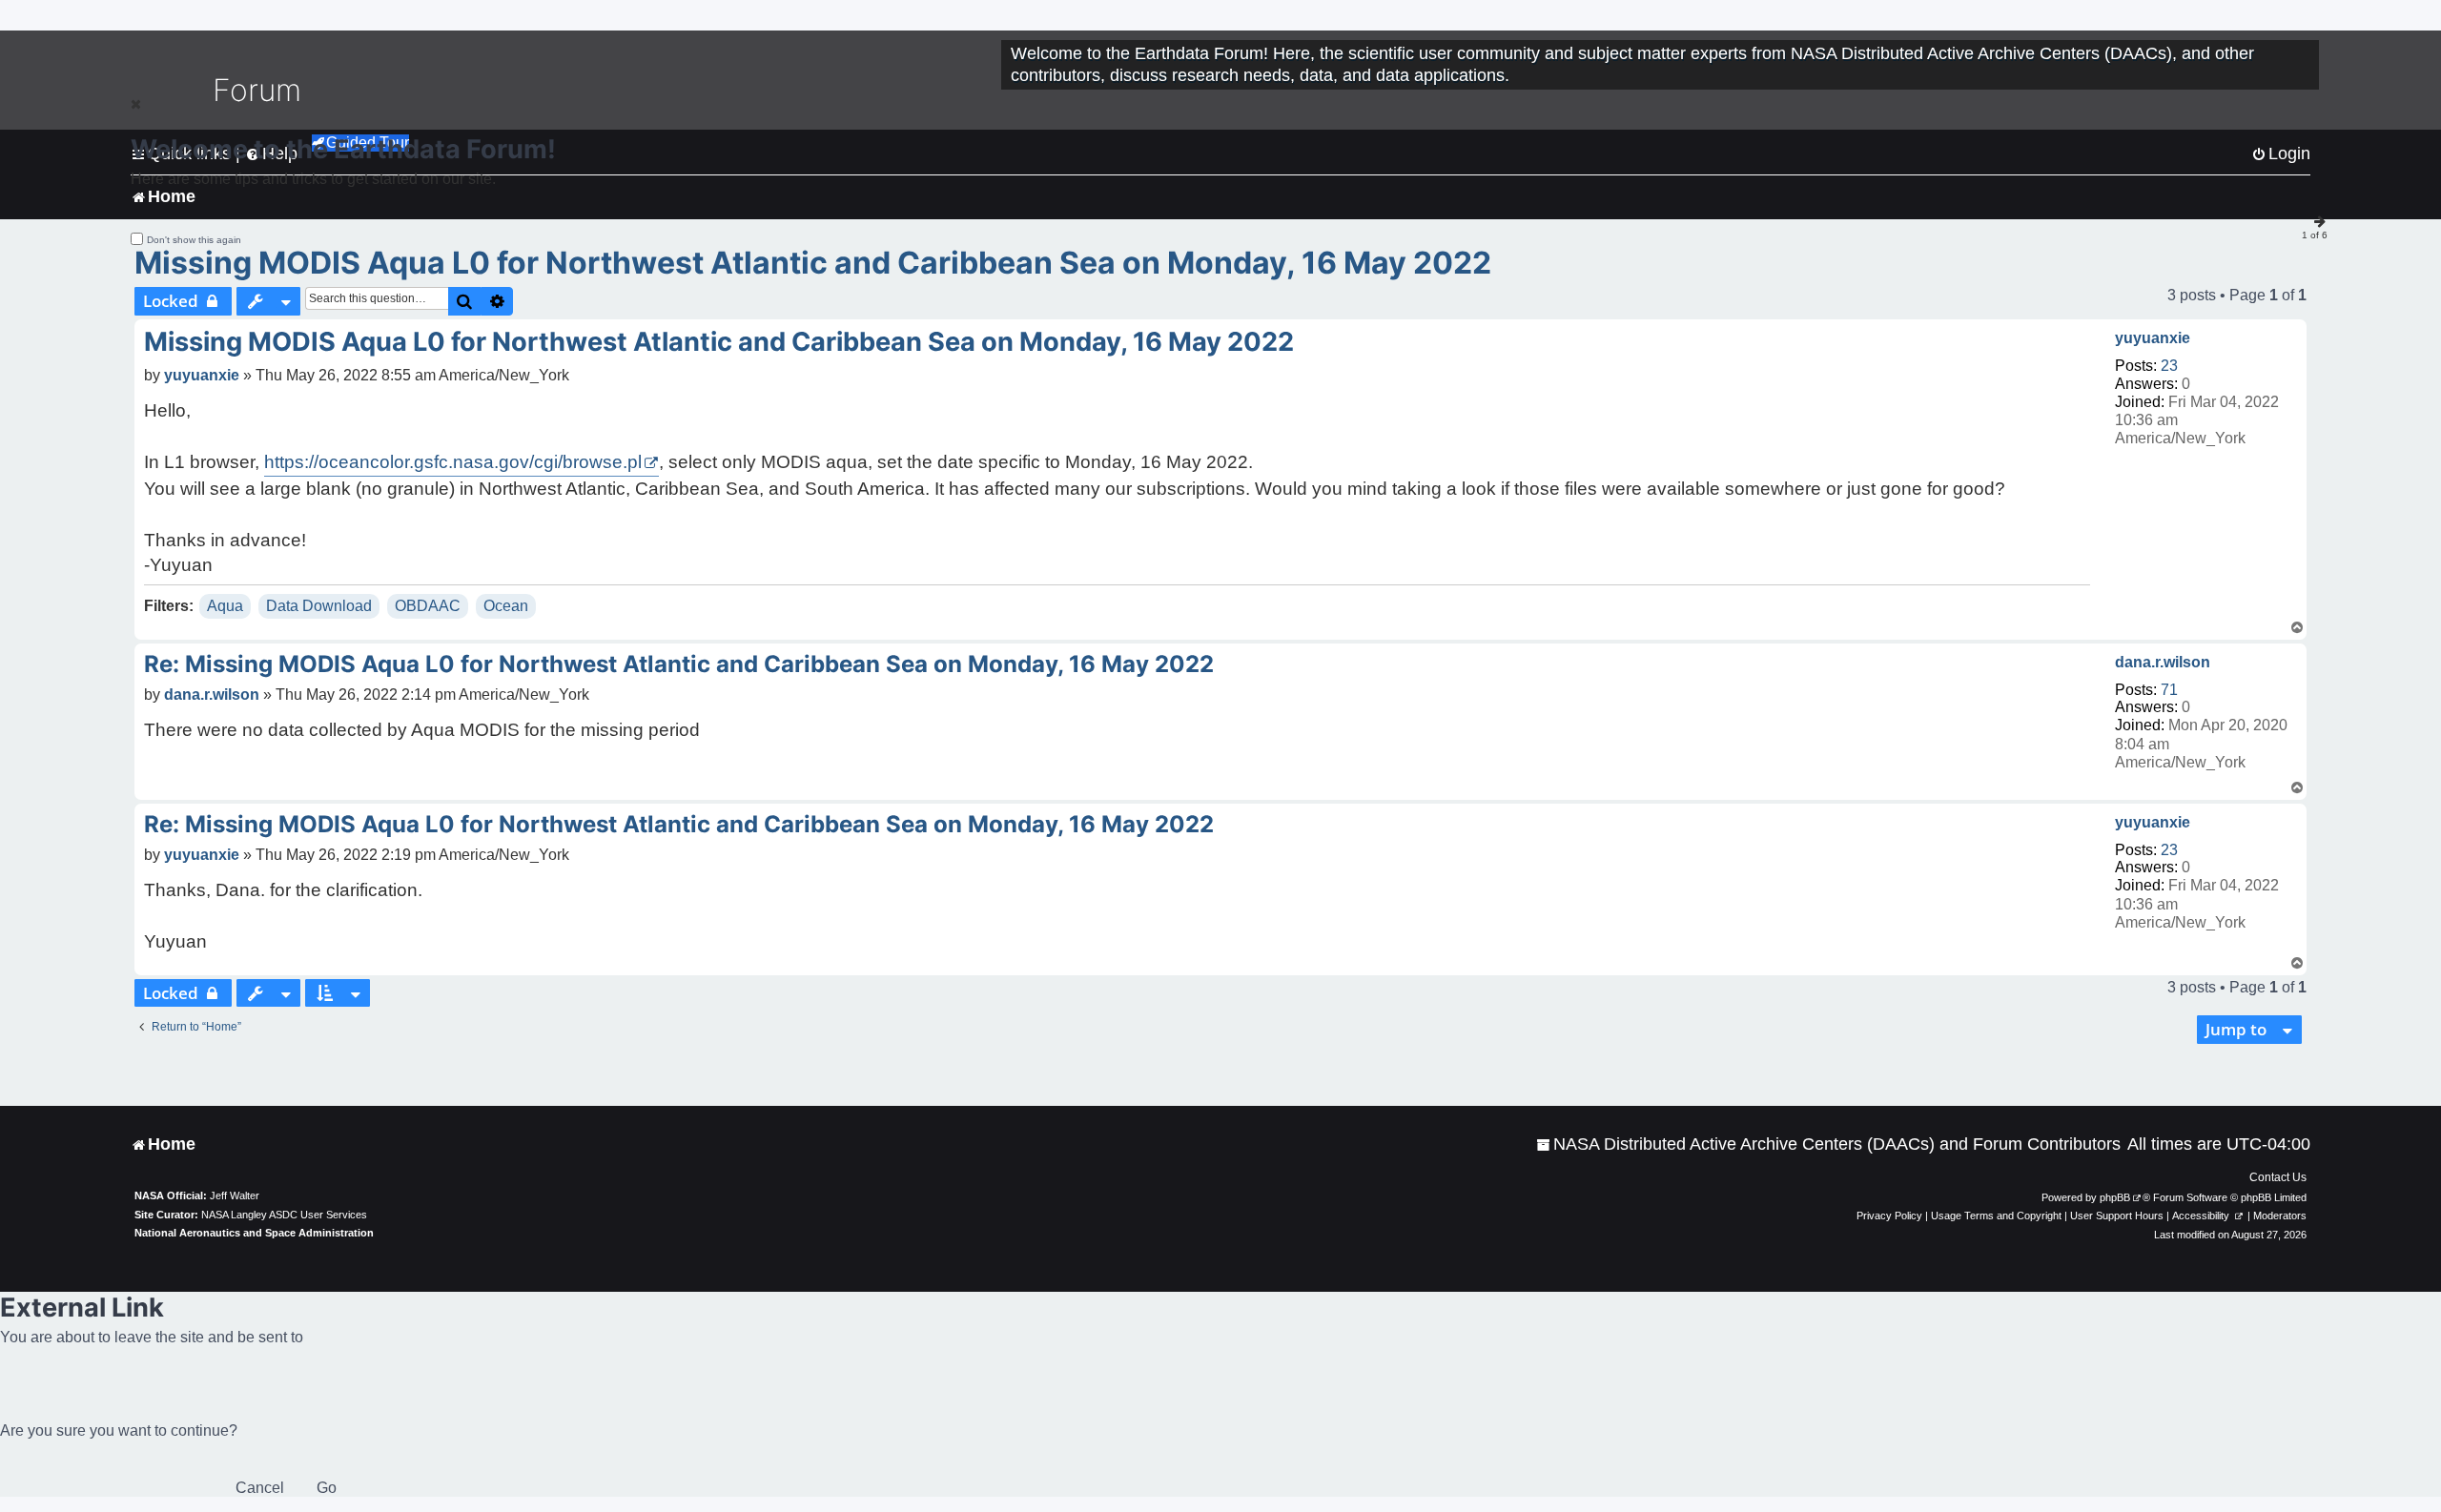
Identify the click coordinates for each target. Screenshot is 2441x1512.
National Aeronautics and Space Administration (254, 1233)
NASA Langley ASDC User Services (284, 1215)
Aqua (225, 606)
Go (327, 1488)
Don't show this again (194, 240)
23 (2169, 366)
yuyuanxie (2153, 338)
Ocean (506, 606)
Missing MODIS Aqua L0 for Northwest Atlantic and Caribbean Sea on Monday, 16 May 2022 (813, 263)
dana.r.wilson (2163, 662)
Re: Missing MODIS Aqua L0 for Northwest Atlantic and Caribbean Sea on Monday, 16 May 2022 (679, 664)
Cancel (260, 1488)
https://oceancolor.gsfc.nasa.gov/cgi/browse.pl (453, 462)
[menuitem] (1828, 1144)
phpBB (2115, 1197)
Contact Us (2278, 1177)
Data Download (319, 606)
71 (2169, 690)
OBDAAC (428, 606)
